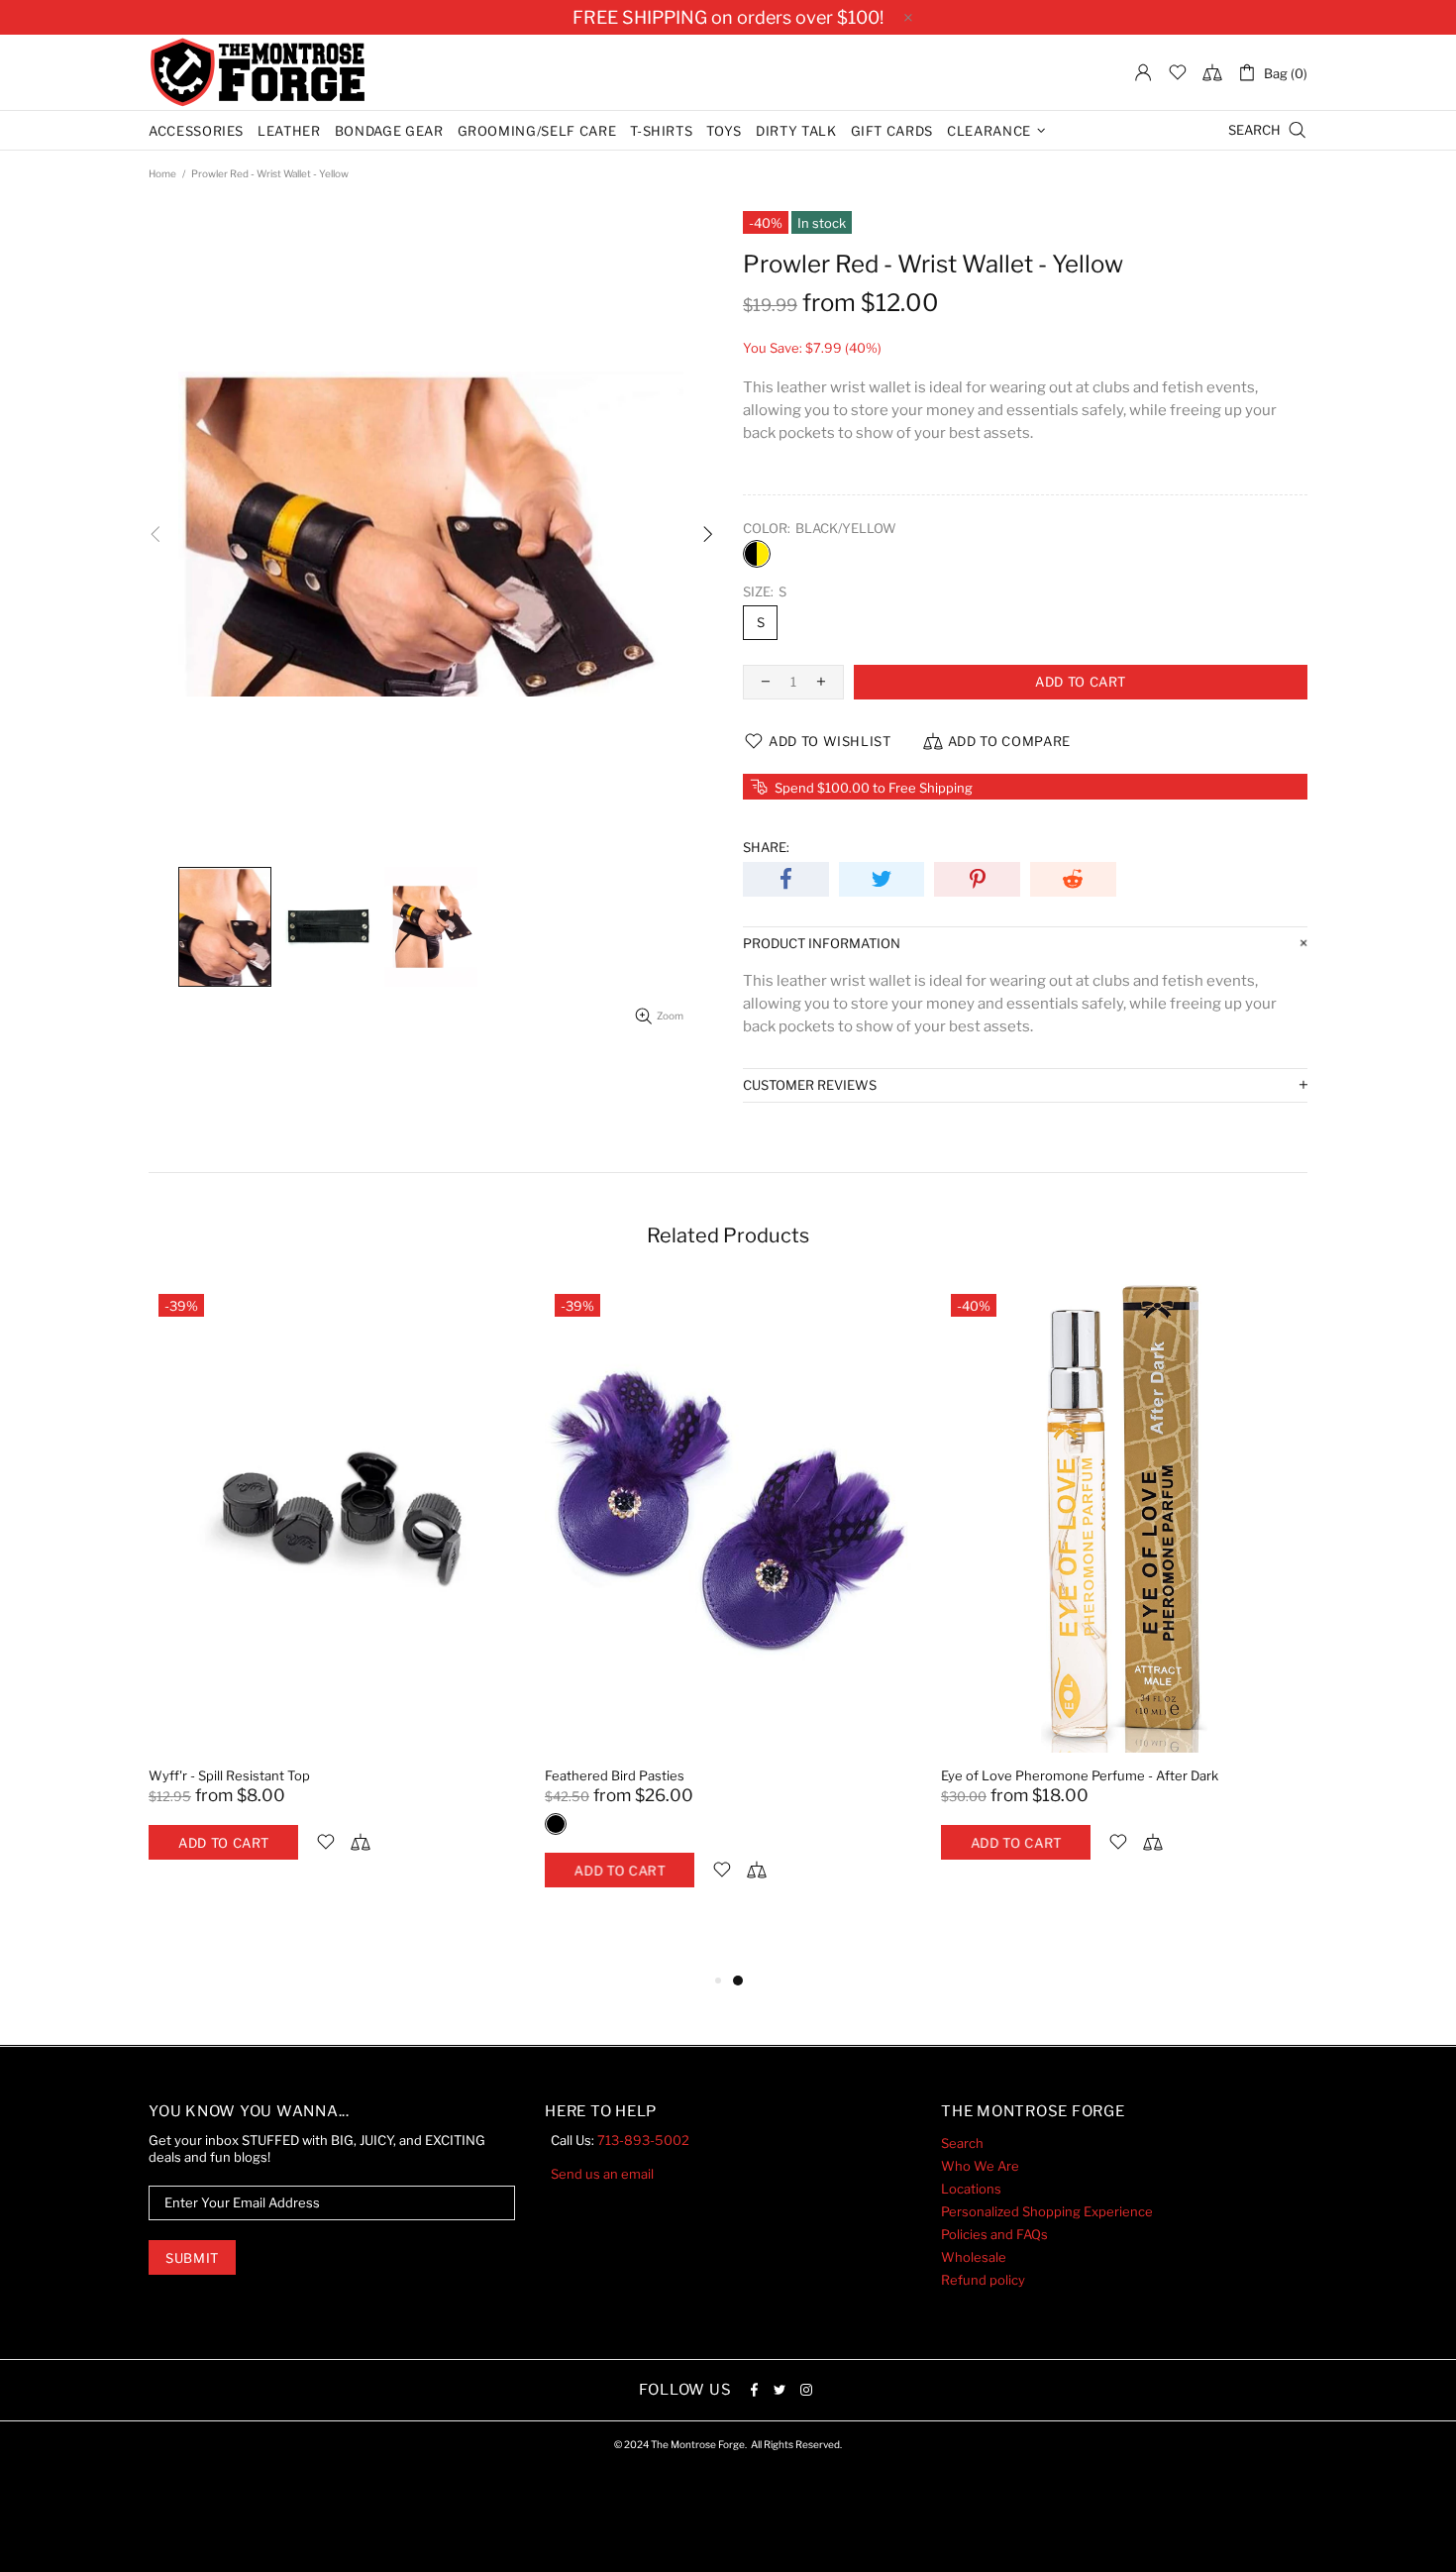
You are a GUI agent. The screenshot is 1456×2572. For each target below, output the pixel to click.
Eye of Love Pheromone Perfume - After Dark (1080, 1775)
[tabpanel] (332, 1592)
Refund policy (983, 2280)
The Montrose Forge (258, 72)
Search (962, 2143)
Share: (766, 847)
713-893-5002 (643, 2140)
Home (162, 173)
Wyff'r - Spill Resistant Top (229, 1775)
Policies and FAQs (994, 2234)
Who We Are (980, 2166)
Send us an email (602, 2174)
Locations (971, 2189)
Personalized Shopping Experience (1047, 2211)
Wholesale (974, 2257)
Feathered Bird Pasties (615, 1775)
